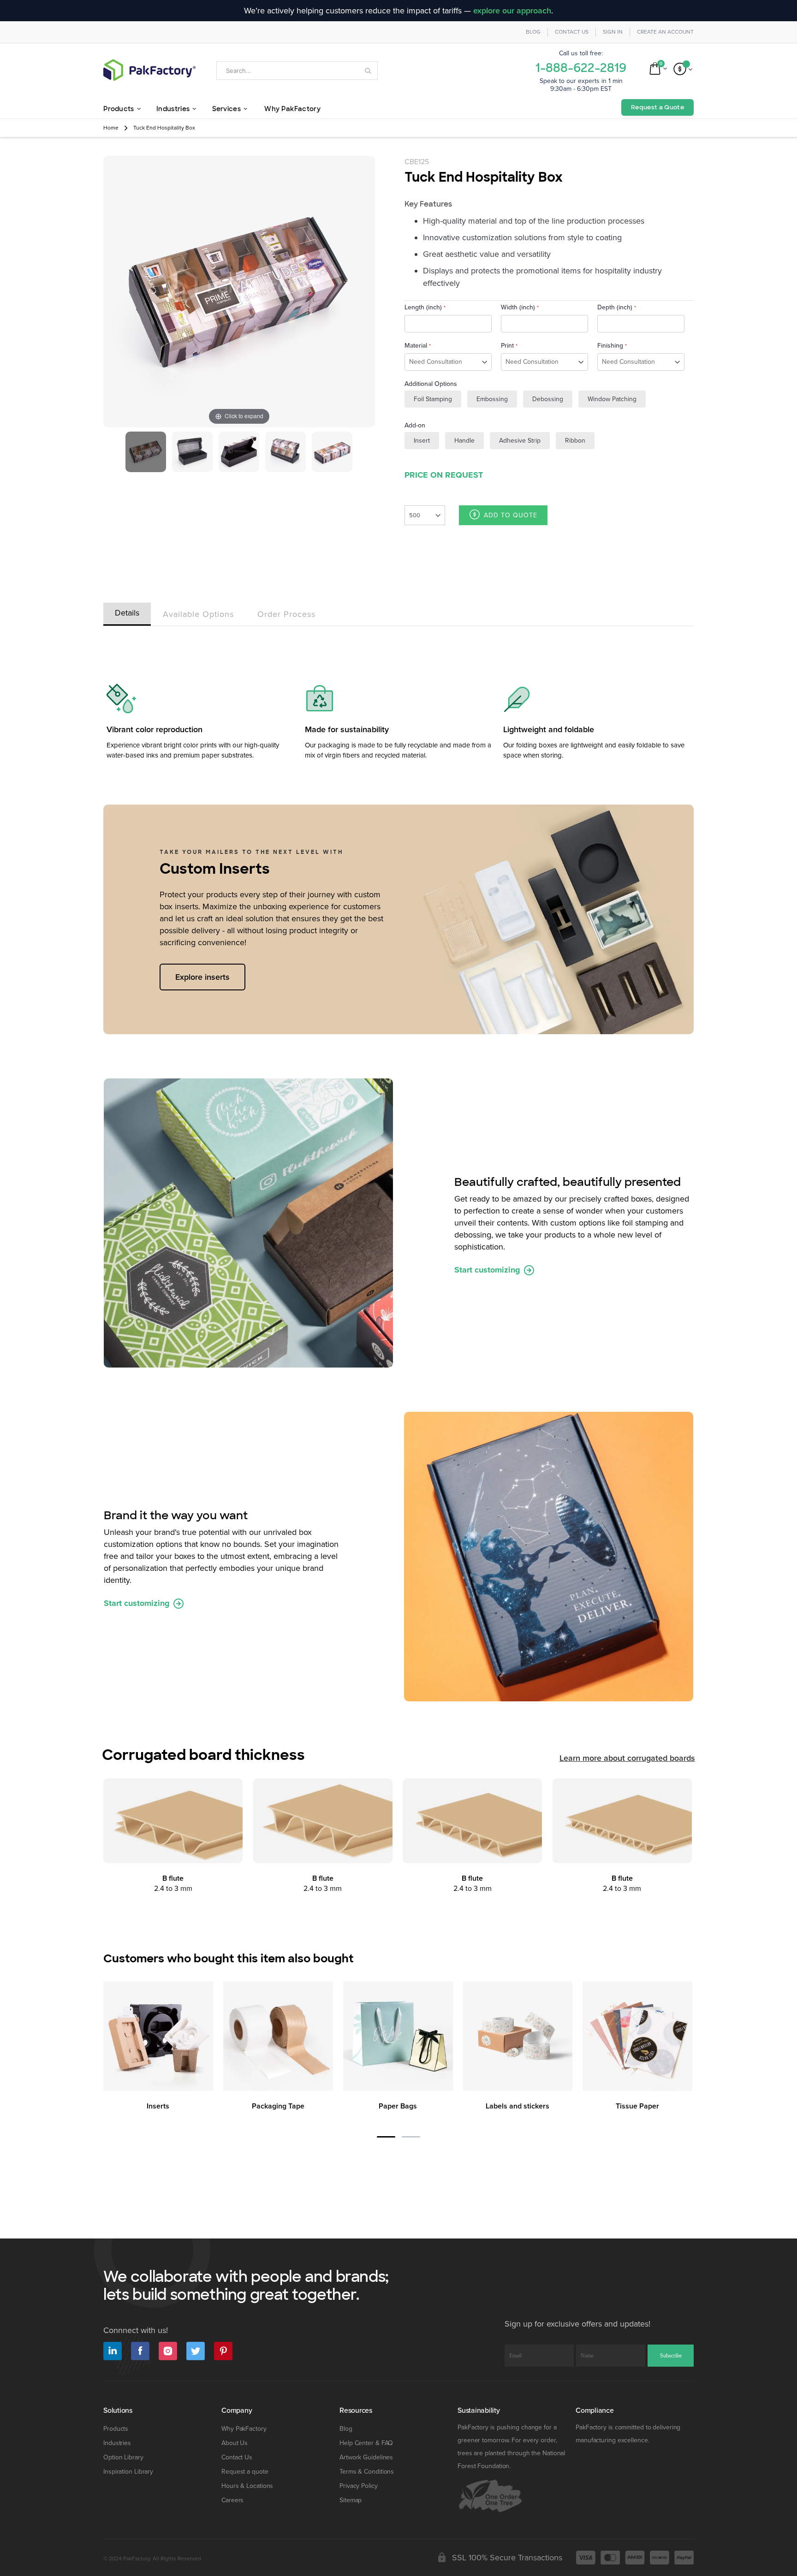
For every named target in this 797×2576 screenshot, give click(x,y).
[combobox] (297, 71)
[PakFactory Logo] (149, 70)
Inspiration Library (128, 2472)
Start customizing (488, 1270)
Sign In (613, 32)
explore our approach (512, 11)
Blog (533, 32)
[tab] (127, 612)
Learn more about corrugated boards (627, 1758)
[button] (386, 2137)
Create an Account (665, 32)
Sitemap (351, 2500)
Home (111, 128)
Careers (232, 2500)
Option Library (123, 2457)
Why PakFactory (244, 2429)
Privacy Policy (359, 2486)
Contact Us (572, 32)
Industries (117, 2443)
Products (116, 2429)
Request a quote (245, 2472)
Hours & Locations (247, 2486)
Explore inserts (202, 977)
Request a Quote (657, 107)
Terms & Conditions (367, 2472)
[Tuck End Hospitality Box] (146, 452)
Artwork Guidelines (366, 2457)
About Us (235, 2443)
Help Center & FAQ (366, 2443)
